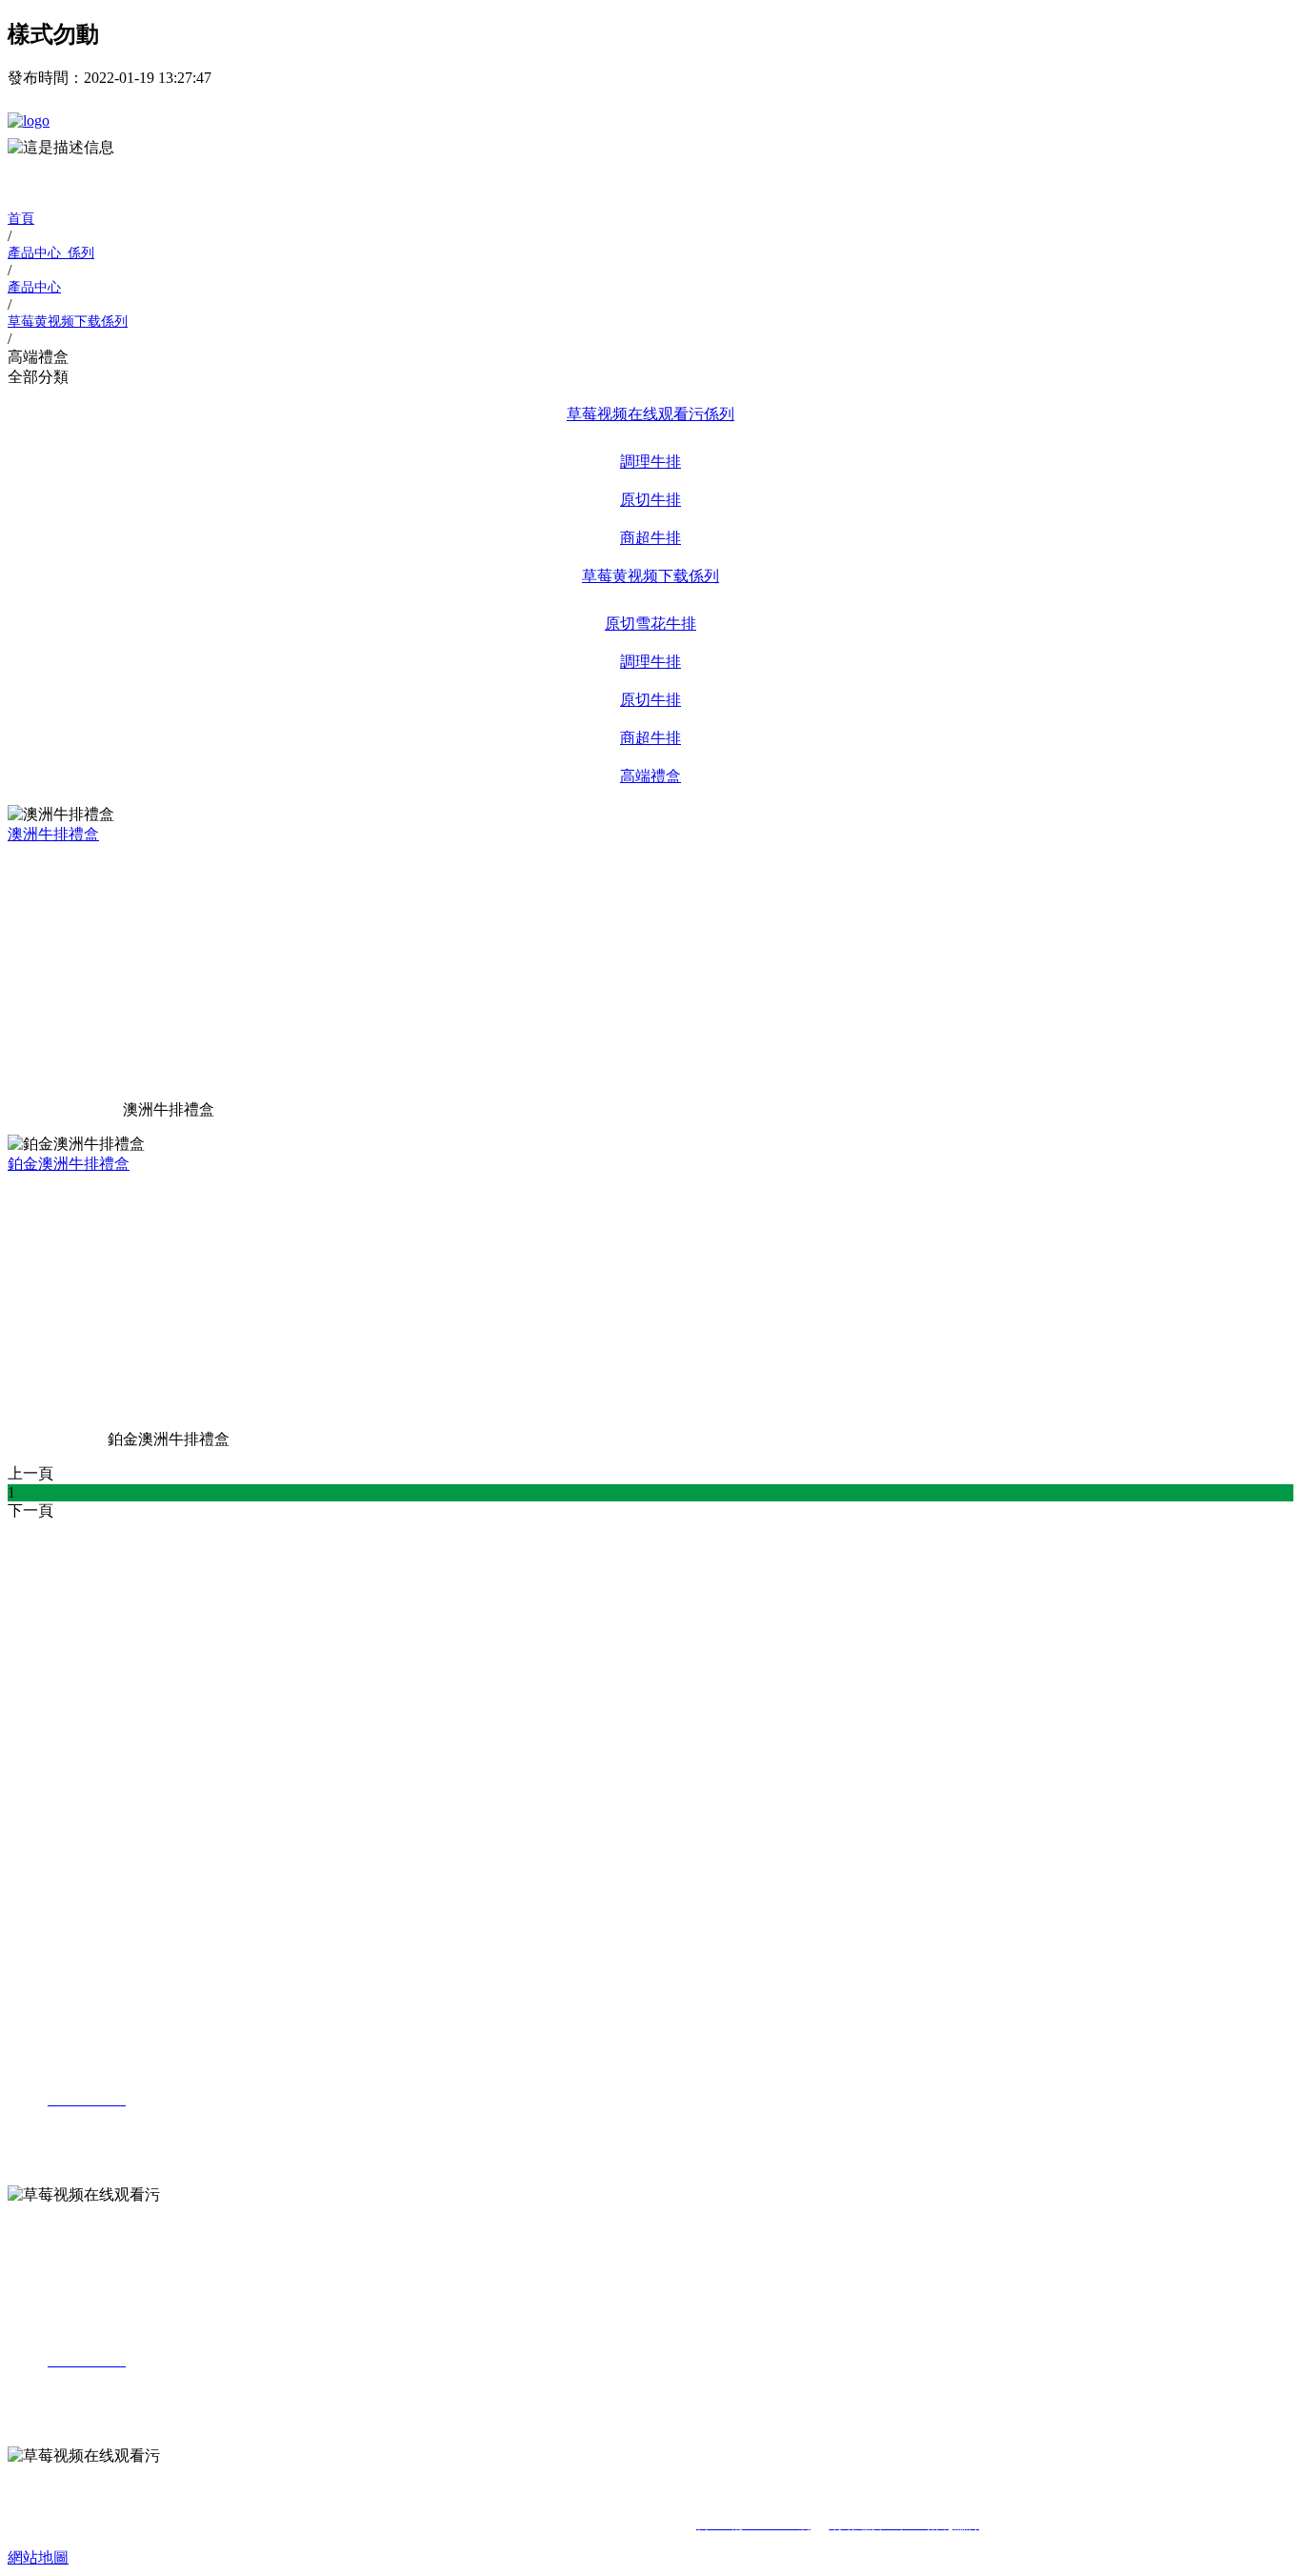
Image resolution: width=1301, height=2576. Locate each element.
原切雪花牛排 (650, 624)
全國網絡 (72, 1807)
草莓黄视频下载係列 (650, 576)
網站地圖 (38, 2557)
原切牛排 (650, 500)
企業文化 (72, 1582)
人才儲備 (72, 1964)
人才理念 (72, 1936)
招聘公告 (72, 1909)
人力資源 (38, 1885)
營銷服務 (38, 1783)
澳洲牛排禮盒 (53, 834)
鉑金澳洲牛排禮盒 (69, 1164)
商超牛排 (650, 538)
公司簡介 (72, 1554)
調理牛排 (650, 462)
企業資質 (72, 1610)
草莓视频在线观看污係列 (650, 414)
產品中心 (38, 1632)
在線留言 (72, 1861)
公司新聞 (72, 1731)
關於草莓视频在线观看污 (91, 1530)
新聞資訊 (38, 1708)
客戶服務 (72, 1833)
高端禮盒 (650, 776)
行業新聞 (72, 1759)
